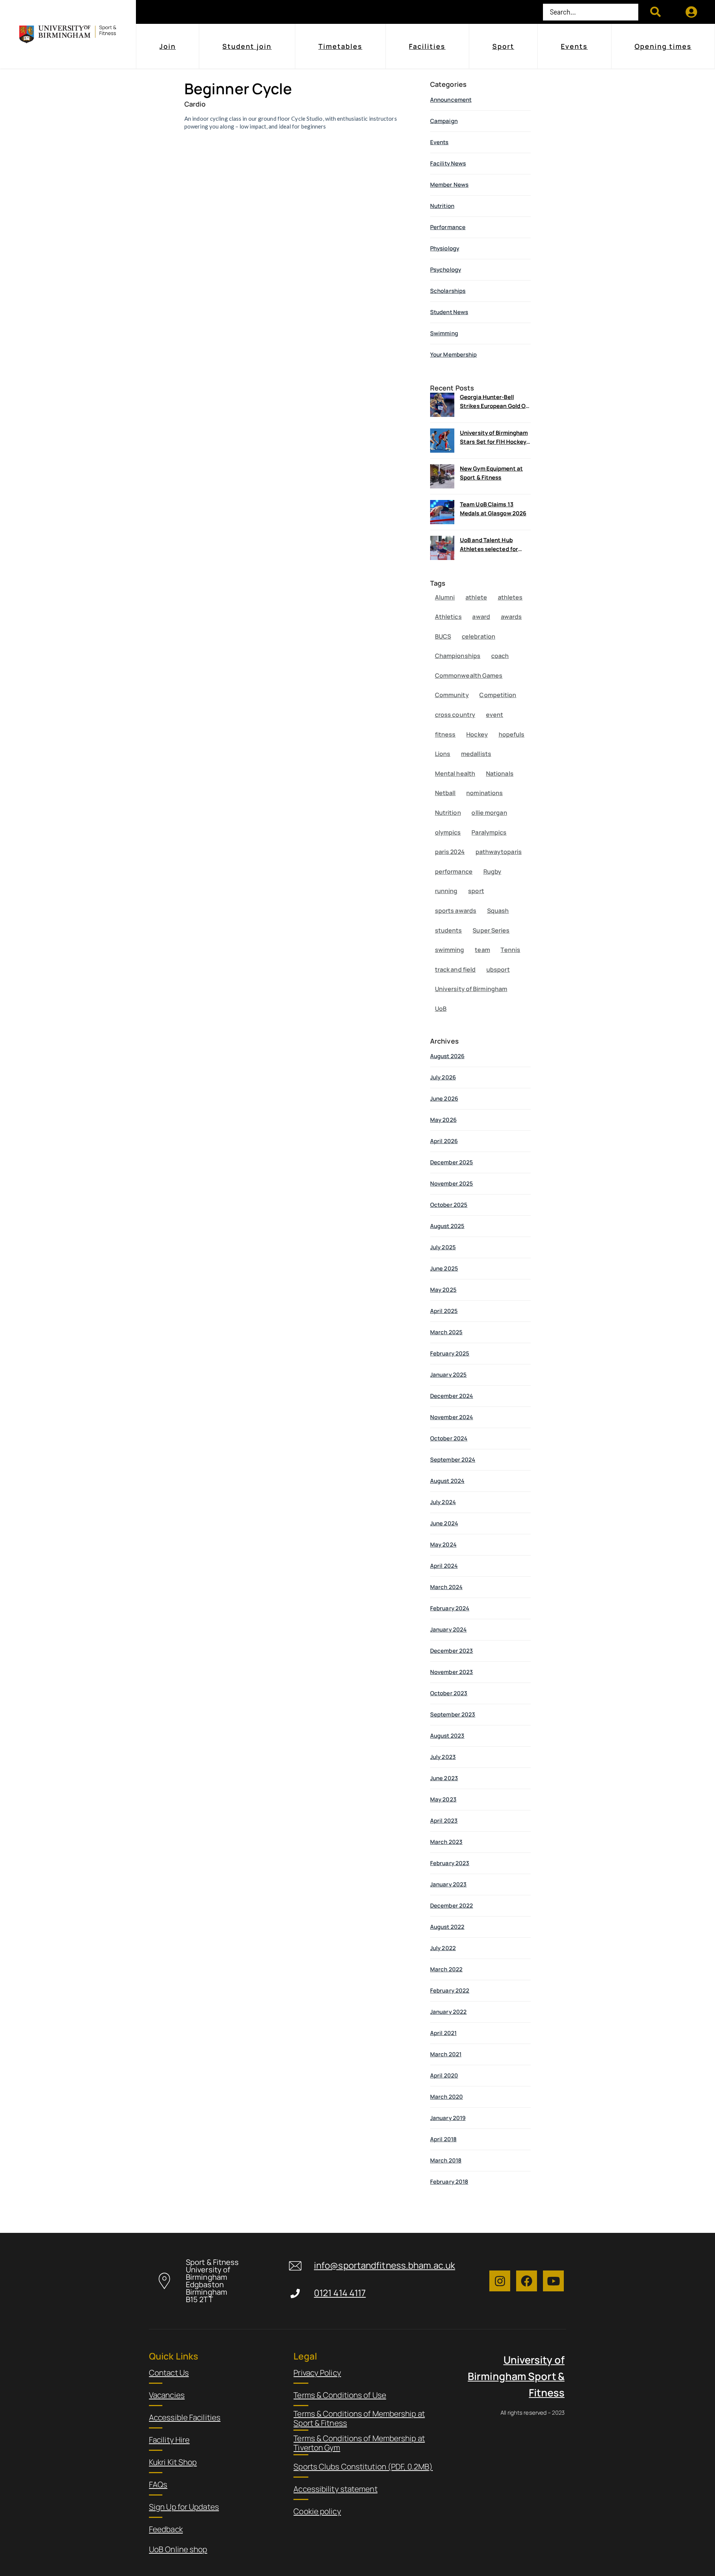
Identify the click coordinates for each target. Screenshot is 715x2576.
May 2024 (443, 1545)
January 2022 (448, 2012)
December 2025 (452, 1162)
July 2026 (443, 1077)
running (446, 891)
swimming (450, 950)
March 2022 (446, 1969)
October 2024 (449, 1438)
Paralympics (489, 832)
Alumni (445, 597)
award (481, 617)
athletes (510, 597)
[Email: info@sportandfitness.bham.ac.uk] (295, 2266)
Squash (498, 911)
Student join (247, 46)
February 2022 (450, 1990)
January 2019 (448, 2118)
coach (500, 656)
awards (511, 617)
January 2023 (448, 1884)
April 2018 (443, 2139)
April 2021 (443, 2033)
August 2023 (447, 1736)
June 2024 (444, 1523)
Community (452, 695)
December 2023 (452, 1651)
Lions (443, 754)
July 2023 (443, 1757)
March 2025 (446, 1332)
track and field (455, 969)
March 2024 (446, 1587)
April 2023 (444, 1821)
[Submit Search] (656, 12)
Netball (445, 793)
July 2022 (443, 1948)
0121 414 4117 (340, 2293)
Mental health (455, 773)
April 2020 (444, 2075)
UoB (441, 1009)
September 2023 (453, 1714)
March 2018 (446, 2160)
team (482, 950)
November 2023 (452, 1672)
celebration (479, 636)
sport (476, 891)
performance (454, 871)
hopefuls (512, 734)
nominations (484, 793)
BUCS (443, 636)
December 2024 (452, 1396)
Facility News (448, 163)
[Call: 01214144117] (295, 2293)
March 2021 (446, 2054)
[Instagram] (500, 2281)
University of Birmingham (471, 989)
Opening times (663, 46)
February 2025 (450, 1353)
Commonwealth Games (469, 675)
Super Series (491, 930)
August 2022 (447, 1927)
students (449, 930)
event (495, 715)
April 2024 (444, 1566)
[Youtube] (553, 2281)
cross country (455, 715)
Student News (449, 312)
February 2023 (450, 1863)
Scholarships (448, 291)
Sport (503, 46)
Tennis (510, 950)
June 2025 (444, 1268)
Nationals (500, 773)
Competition (498, 695)
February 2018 (449, 2182)
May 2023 (443, 1799)
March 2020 (447, 2097)
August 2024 (447, 1481)
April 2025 (444, 1311)
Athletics (448, 617)
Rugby (492, 871)
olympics (448, 832)
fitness (445, 734)
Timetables (340, 46)
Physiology (445, 248)
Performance (448, 227)
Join (168, 46)
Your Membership (454, 355)
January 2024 (448, 1629)
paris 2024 (450, 852)
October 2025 (449, 1205)
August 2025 (447, 1226)
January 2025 (448, 1375)
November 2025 (452, 1183)
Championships (458, 656)
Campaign (444, 121)
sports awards (456, 911)
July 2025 (443, 1247)
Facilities (427, 46)
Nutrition (442, 206)
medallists (476, 754)
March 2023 (446, 1842)
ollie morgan (489, 813)
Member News (449, 185)
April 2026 (444, 1141)
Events (574, 46)
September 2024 (453, 1460)
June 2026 (444, 1099)
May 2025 (443, 1290)
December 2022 (452, 1906)
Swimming (444, 333)
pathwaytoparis (499, 852)
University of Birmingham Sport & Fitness (516, 2376)
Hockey (477, 734)
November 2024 (452, 1417)
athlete (476, 597)
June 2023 (444, 1778)
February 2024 (450, 1608)
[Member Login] (692, 12)
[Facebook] (527, 2281)
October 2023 (449, 1693)
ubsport (498, 969)
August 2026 (447, 1056)
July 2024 (443, 1502)
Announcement (451, 100)
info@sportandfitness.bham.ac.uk (384, 2265)
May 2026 (443, 1120)
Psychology (446, 270)
